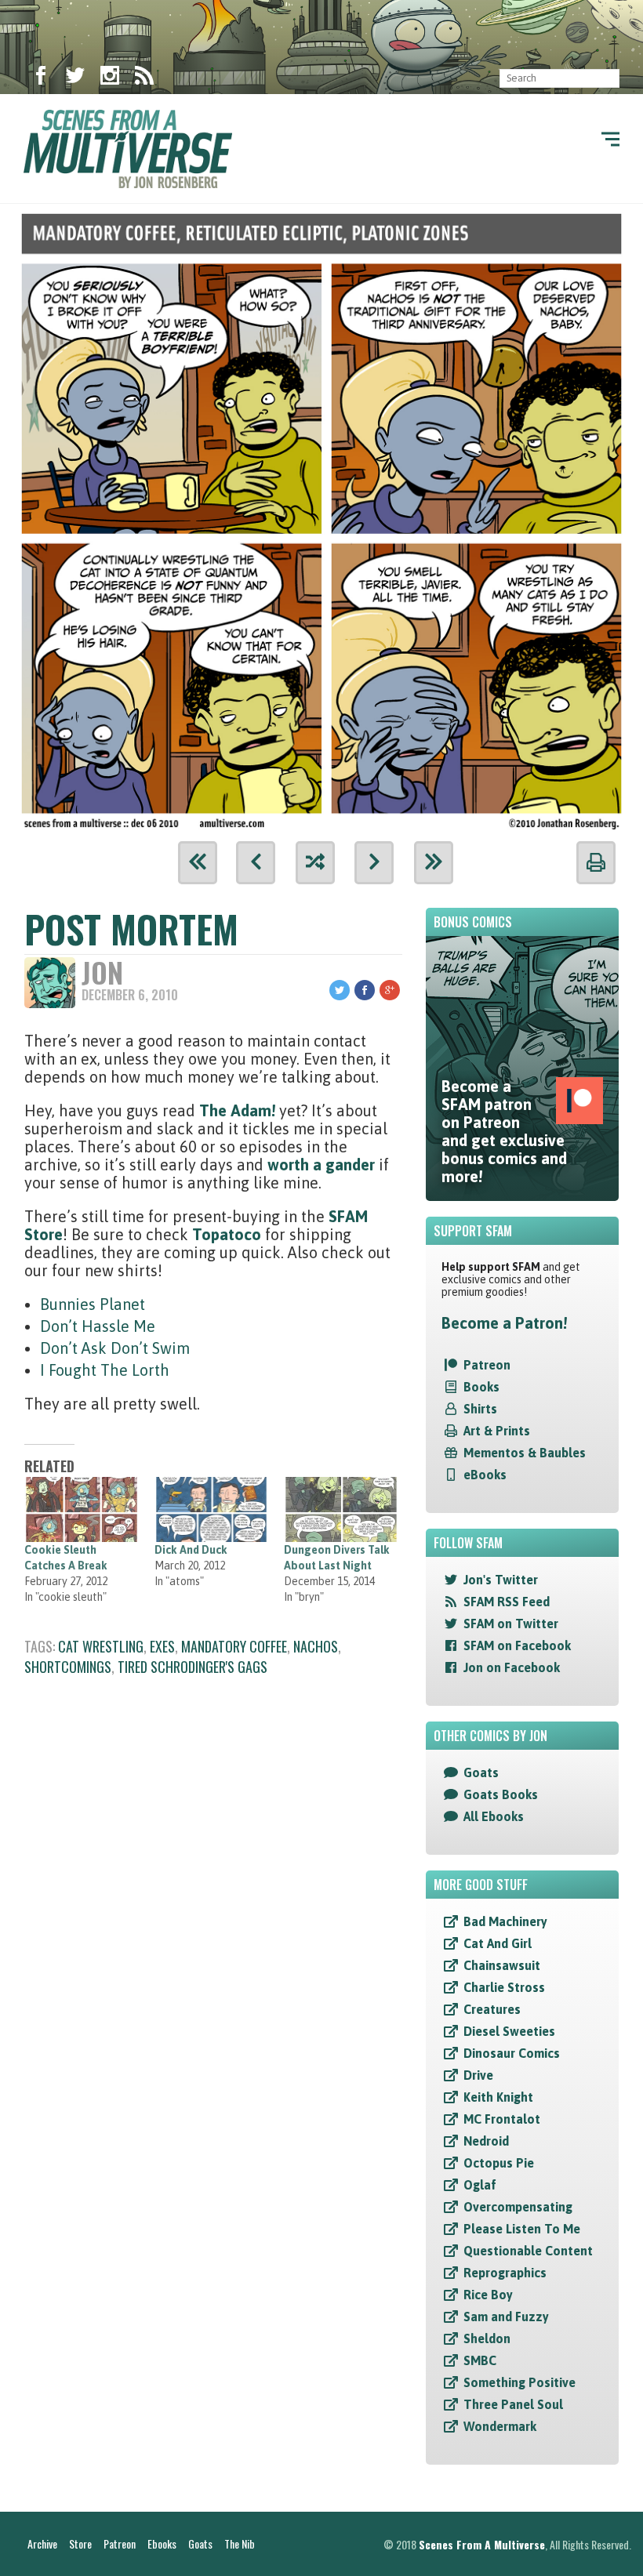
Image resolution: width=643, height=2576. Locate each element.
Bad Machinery (505, 1921)
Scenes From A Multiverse (482, 2544)
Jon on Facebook (512, 1667)
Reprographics (505, 2273)
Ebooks (162, 2543)
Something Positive (519, 2382)
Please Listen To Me (522, 2229)
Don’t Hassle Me (98, 1326)
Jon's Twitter (501, 1580)
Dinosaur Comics (512, 2053)
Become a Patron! (504, 1323)
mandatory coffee (234, 1646)
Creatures (492, 2009)
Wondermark (500, 2426)
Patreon (487, 1365)
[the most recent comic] (434, 863)
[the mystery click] (315, 863)
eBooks (485, 1475)
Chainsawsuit (502, 1965)
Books (481, 1387)
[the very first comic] (198, 863)
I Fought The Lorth (105, 1370)
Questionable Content (528, 2251)
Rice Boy (488, 2295)
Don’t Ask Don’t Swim (115, 1348)
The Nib (240, 2543)
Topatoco (229, 1234)
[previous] (256, 863)
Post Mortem (131, 929)
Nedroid (486, 2141)
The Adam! (237, 1110)
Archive (42, 2543)
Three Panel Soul (513, 2404)
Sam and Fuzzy (506, 2317)
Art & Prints (497, 1431)
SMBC (480, 2360)
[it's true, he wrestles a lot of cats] (321, 517)
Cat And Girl (498, 1943)
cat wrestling (101, 1646)
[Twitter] (75, 78)
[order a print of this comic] (596, 863)
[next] (374, 863)
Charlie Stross (504, 1987)
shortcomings (68, 1667)
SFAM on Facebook (517, 1645)
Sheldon (487, 2338)
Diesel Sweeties (509, 2031)
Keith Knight (498, 2097)
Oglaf (480, 2185)
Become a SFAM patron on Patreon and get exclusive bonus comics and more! (504, 1131)
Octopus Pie (499, 2163)
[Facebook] (41, 78)
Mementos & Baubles (525, 1453)
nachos (316, 1646)
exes (162, 1646)
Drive (478, 2075)
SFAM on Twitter (511, 1624)
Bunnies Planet (93, 1304)
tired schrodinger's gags (193, 1667)
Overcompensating (518, 2207)
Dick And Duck (191, 1550)
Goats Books (501, 1794)
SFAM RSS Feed (507, 1602)
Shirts (480, 1409)
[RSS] (144, 78)
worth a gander (321, 1165)
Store (80, 2543)
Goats (481, 1772)
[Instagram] (110, 78)
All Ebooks (494, 1816)
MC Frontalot (502, 2119)
